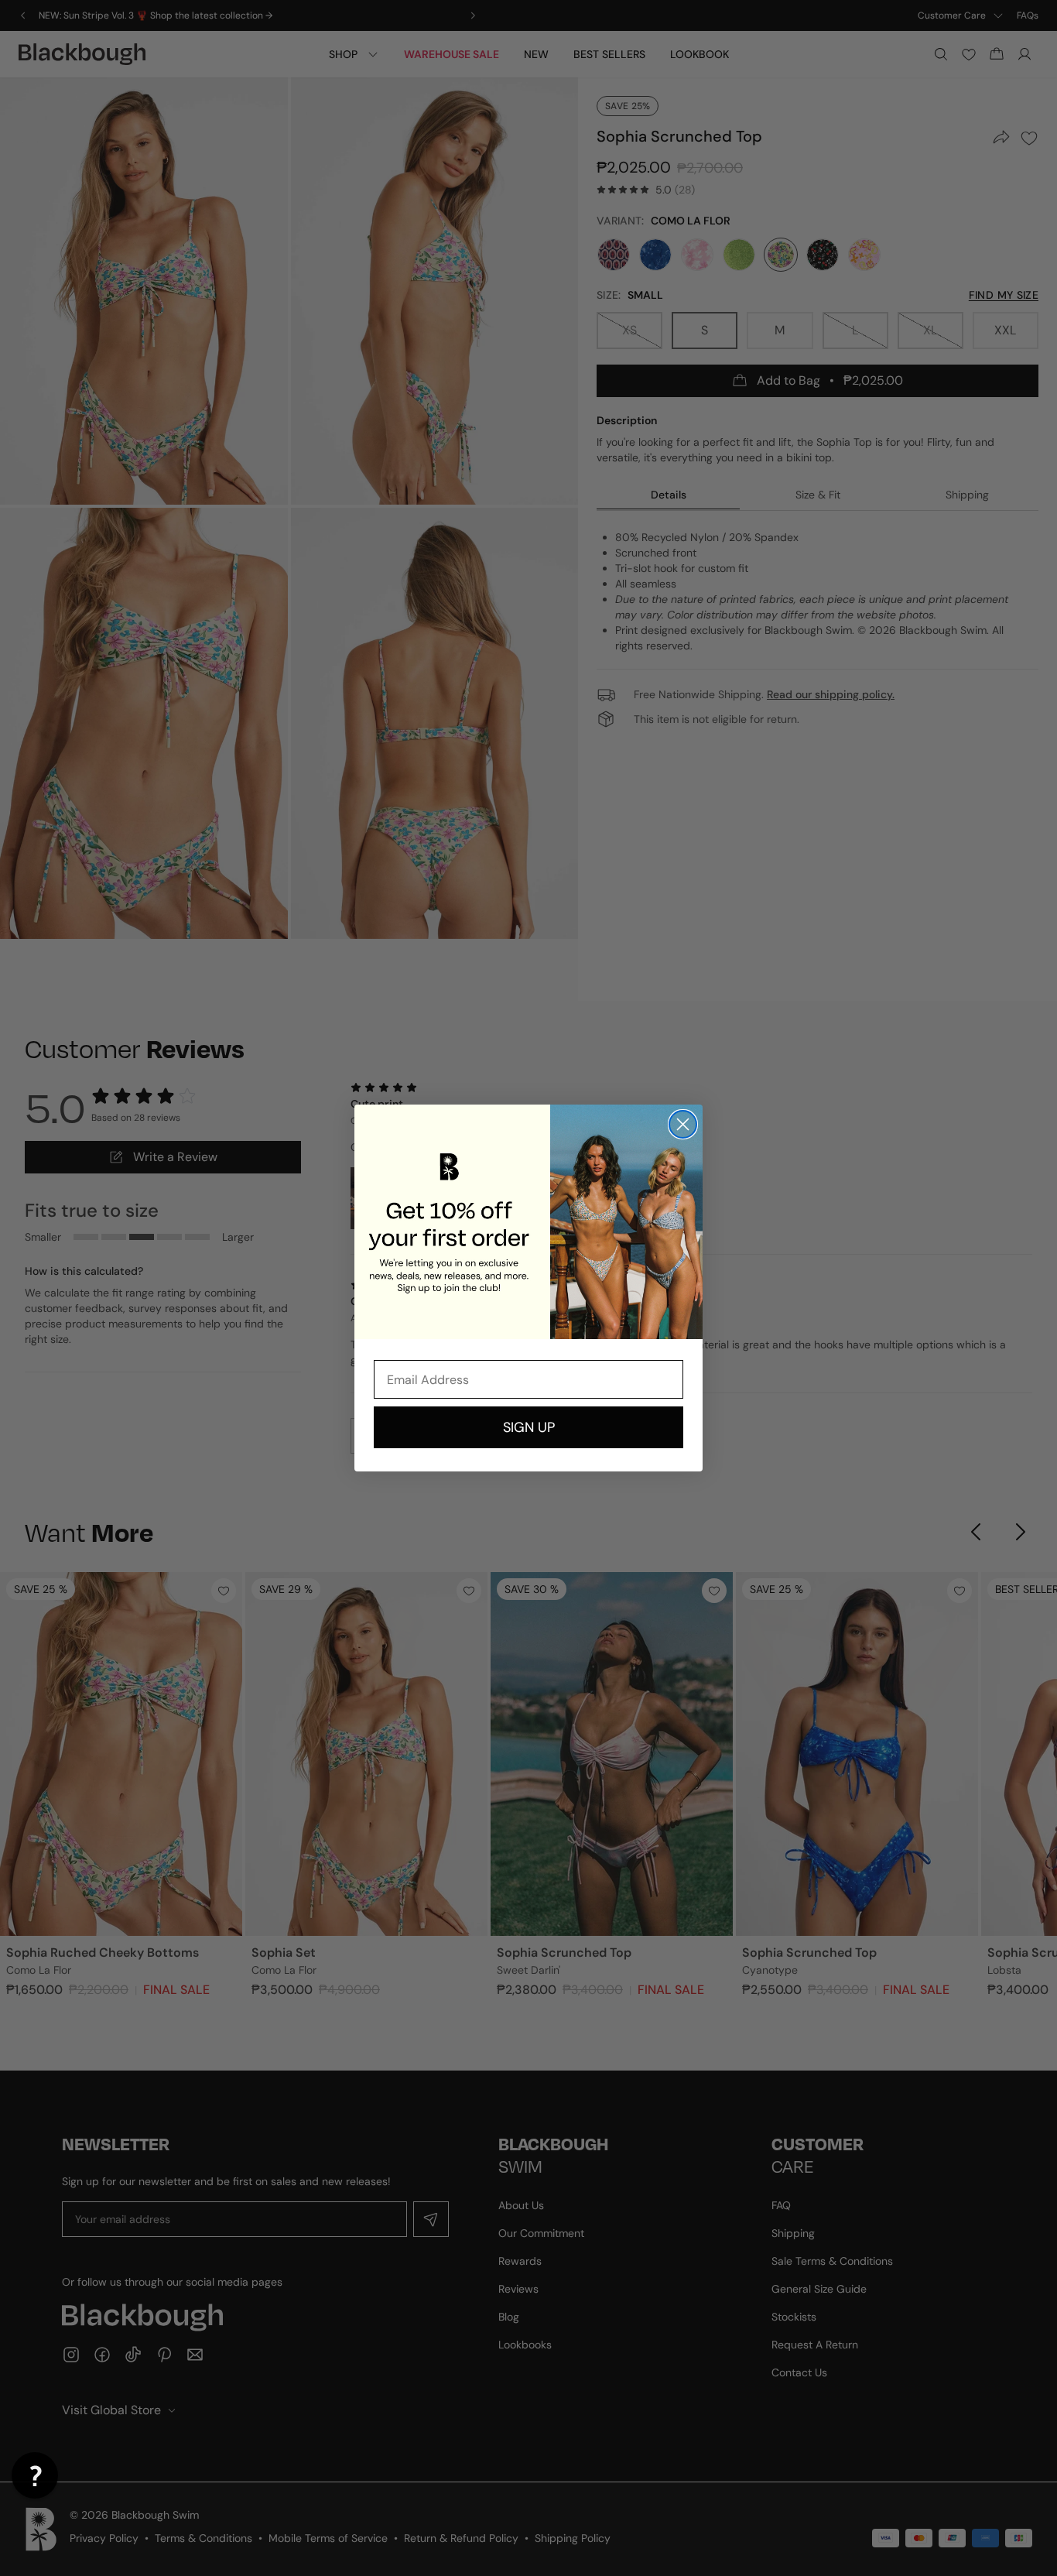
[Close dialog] (683, 1124)
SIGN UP (529, 1427)
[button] (35, 2475)
